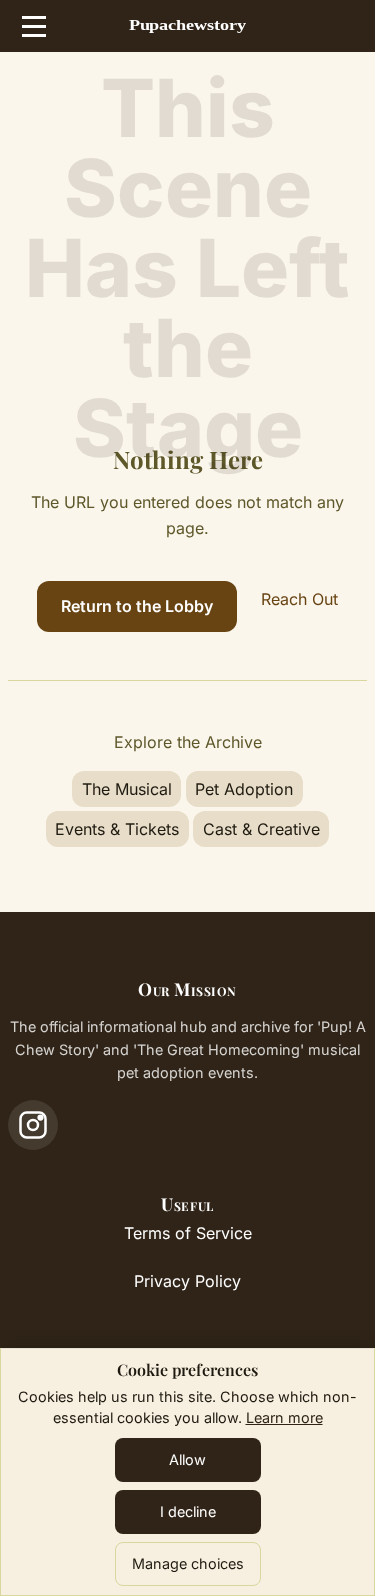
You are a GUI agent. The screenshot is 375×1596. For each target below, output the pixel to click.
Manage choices (188, 1563)
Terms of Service (188, 1233)
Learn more (284, 1417)
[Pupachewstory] (188, 26)
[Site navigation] (34, 26)
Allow (187, 1459)
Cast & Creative (261, 829)
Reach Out (299, 599)
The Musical (127, 789)
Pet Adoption (244, 789)
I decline (188, 1511)
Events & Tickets (117, 829)
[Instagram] (33, 1125)
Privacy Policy (187, 1281)
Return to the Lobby (137, 606)
